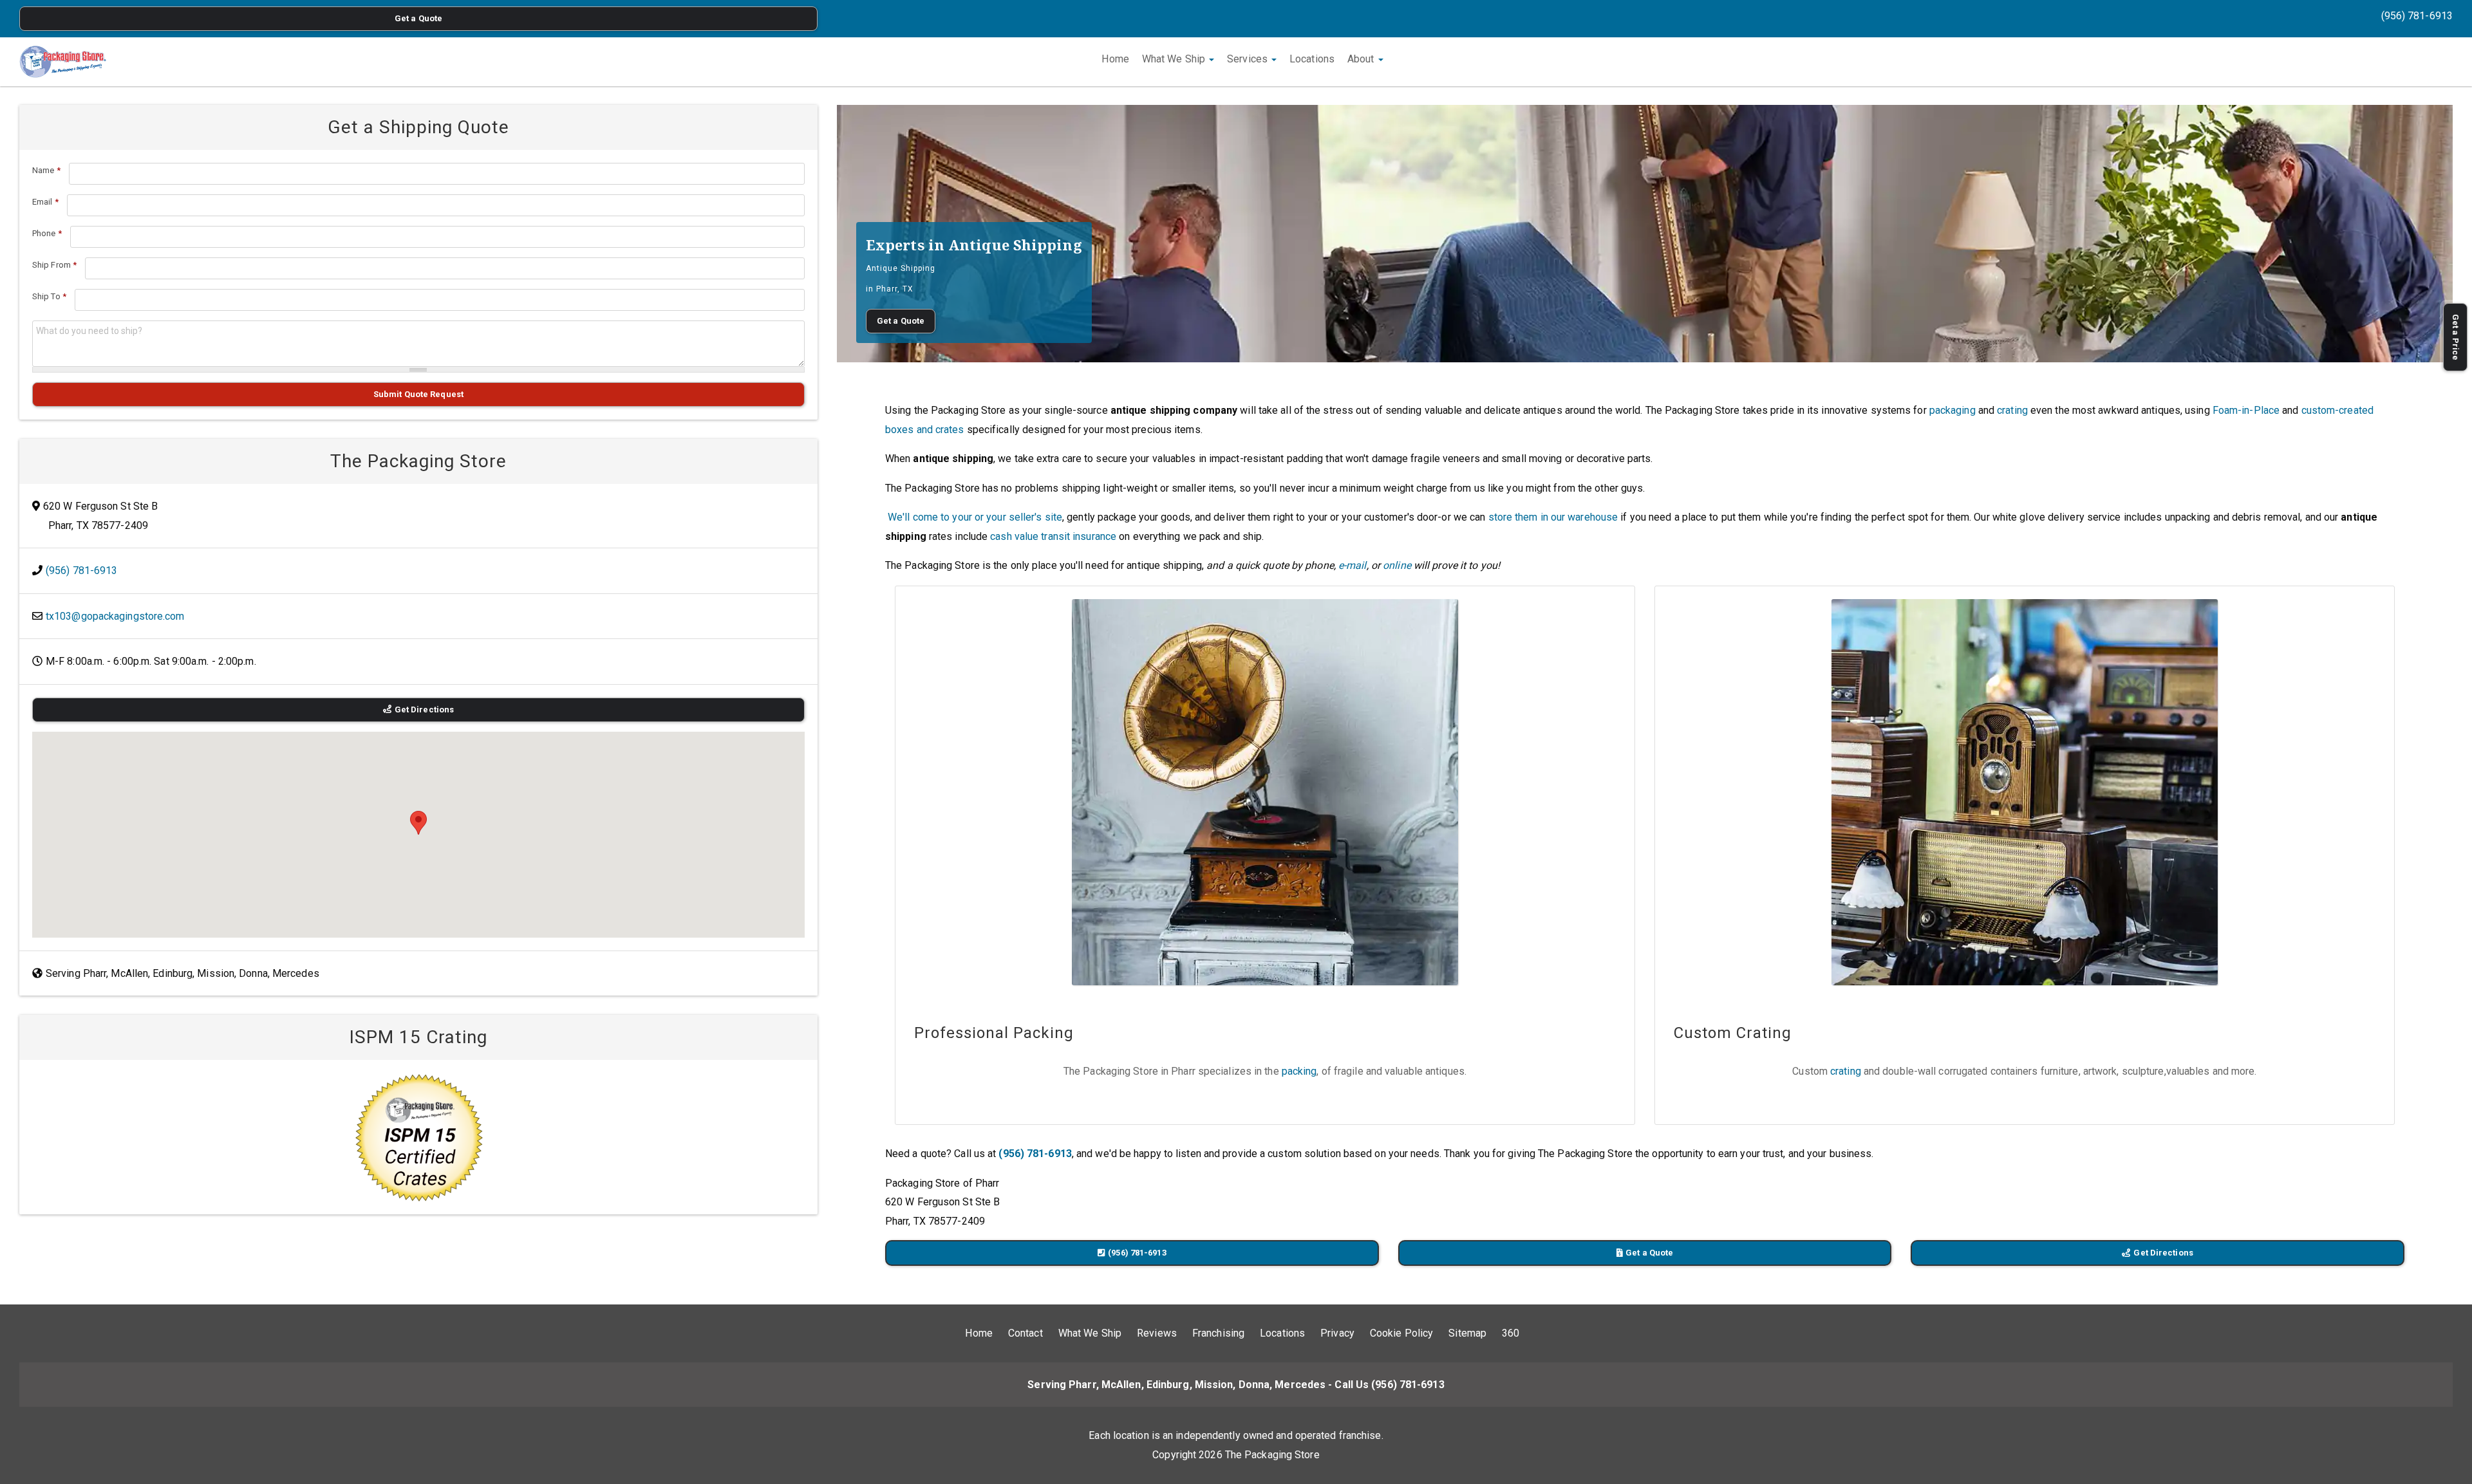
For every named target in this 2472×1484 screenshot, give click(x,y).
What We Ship (1175, 59)
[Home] (63, 62)
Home (1115, 59)
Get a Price (2456, 337)
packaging (1952, 410)
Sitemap (1467, 1333)
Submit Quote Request (418, 394)
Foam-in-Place (2246, 410)
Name (46, 170)
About (1362, 59)
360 (1511, 1333)
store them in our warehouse (1553, 517)
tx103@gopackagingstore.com (115, 616)
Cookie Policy (1401, 1333)
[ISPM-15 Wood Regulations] (418, 1137)
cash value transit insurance (1053, 536)
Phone (47, 233)
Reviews (1157, 1333)
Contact (1025, 1333)
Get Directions (2163, 1253)
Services (1249, 59)
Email (45, 202)
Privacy (1337, 1333)
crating (2012, 410)
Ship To (49, 296)
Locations (1312, 59)
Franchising (1218, 1333)
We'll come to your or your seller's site (975, 517)
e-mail (1353, 565)
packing (1299, 1071)
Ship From (54, 265)
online (1397, 565)
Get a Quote (418, 18)
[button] (418, 823)
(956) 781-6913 (2417, 16)
